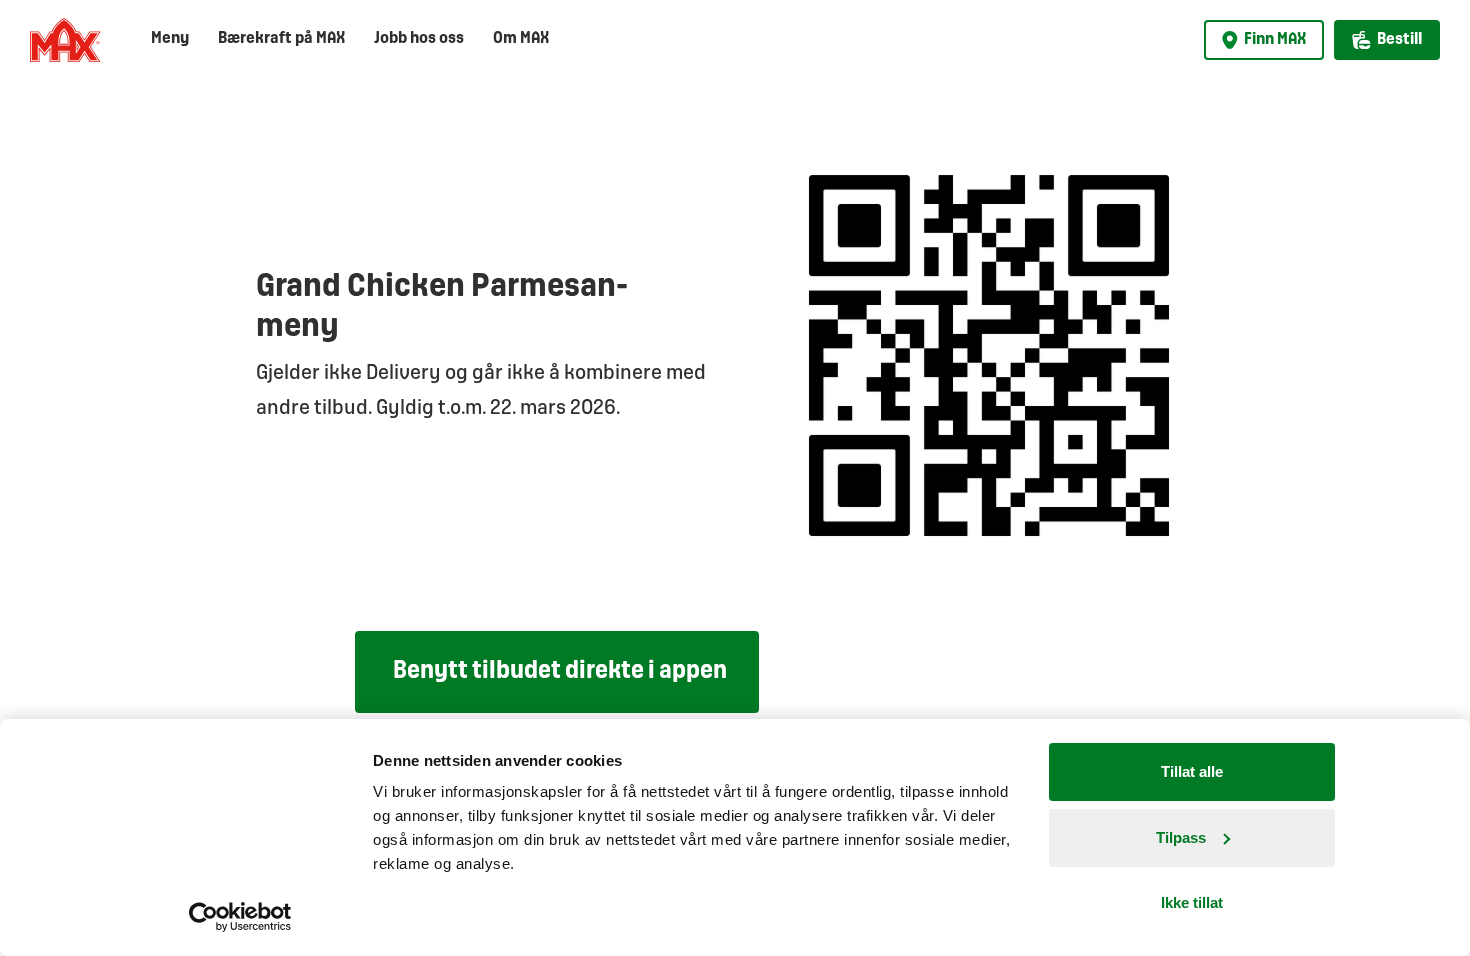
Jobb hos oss (419, 38)
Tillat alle (1192, 771)
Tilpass (1181, 837)
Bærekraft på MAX (281, 38)
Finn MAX (1275, 39)
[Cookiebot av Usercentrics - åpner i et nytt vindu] (240, 917)
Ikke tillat (1192, 902)
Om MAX (521, 38)
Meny (170, 38)
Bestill (1399, 39)
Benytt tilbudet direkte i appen (560, 671)
